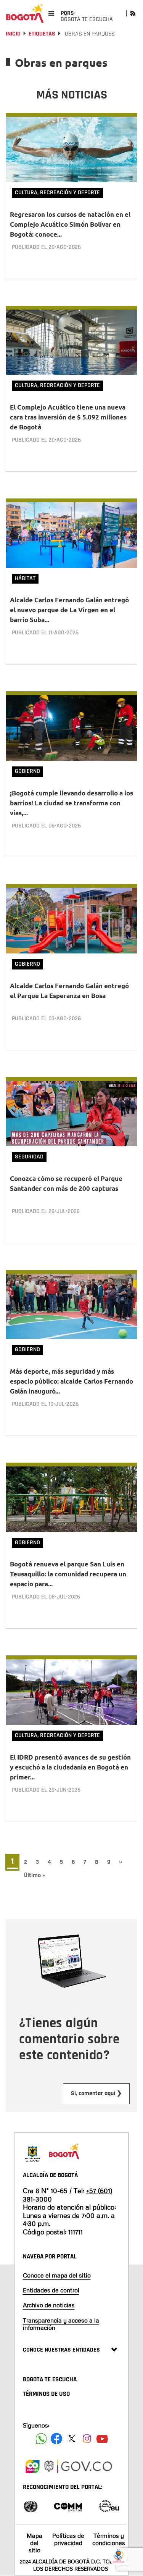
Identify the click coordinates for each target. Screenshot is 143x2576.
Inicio (13, 34)
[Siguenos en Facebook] (41, 2439)
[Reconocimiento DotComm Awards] (68, 2506)
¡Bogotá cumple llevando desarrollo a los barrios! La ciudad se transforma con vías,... (71, 803)
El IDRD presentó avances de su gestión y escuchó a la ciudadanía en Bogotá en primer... (70, 1767)
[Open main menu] (51, 13)
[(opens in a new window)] (32, 2465)
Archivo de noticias (49, 2305)
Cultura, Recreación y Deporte (57, 193)
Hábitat (25, 578)
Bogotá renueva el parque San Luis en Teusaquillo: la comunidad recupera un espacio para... (68, 1574)
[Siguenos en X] (72, 2439)
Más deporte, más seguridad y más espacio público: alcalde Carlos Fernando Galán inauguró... (71, 1381)
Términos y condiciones (109, 2539)
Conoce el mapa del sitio (57, 2275)
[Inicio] (25, 13)
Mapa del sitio (35, 2543)
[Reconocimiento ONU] (31, 2506)
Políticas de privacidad (68, 2539)
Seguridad (29, 1157)
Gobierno (27, 771)
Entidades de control (51, 2290)
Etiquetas (42, 34)
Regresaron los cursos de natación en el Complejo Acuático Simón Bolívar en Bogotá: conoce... (70, 224)
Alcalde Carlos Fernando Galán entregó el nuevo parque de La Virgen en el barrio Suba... (69, 610)
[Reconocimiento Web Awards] (109, 2506)
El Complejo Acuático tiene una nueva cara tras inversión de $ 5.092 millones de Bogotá (68, 417)
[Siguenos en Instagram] (87, 2439)
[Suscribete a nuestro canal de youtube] (102, 2439)
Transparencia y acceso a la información (61, 2324)
